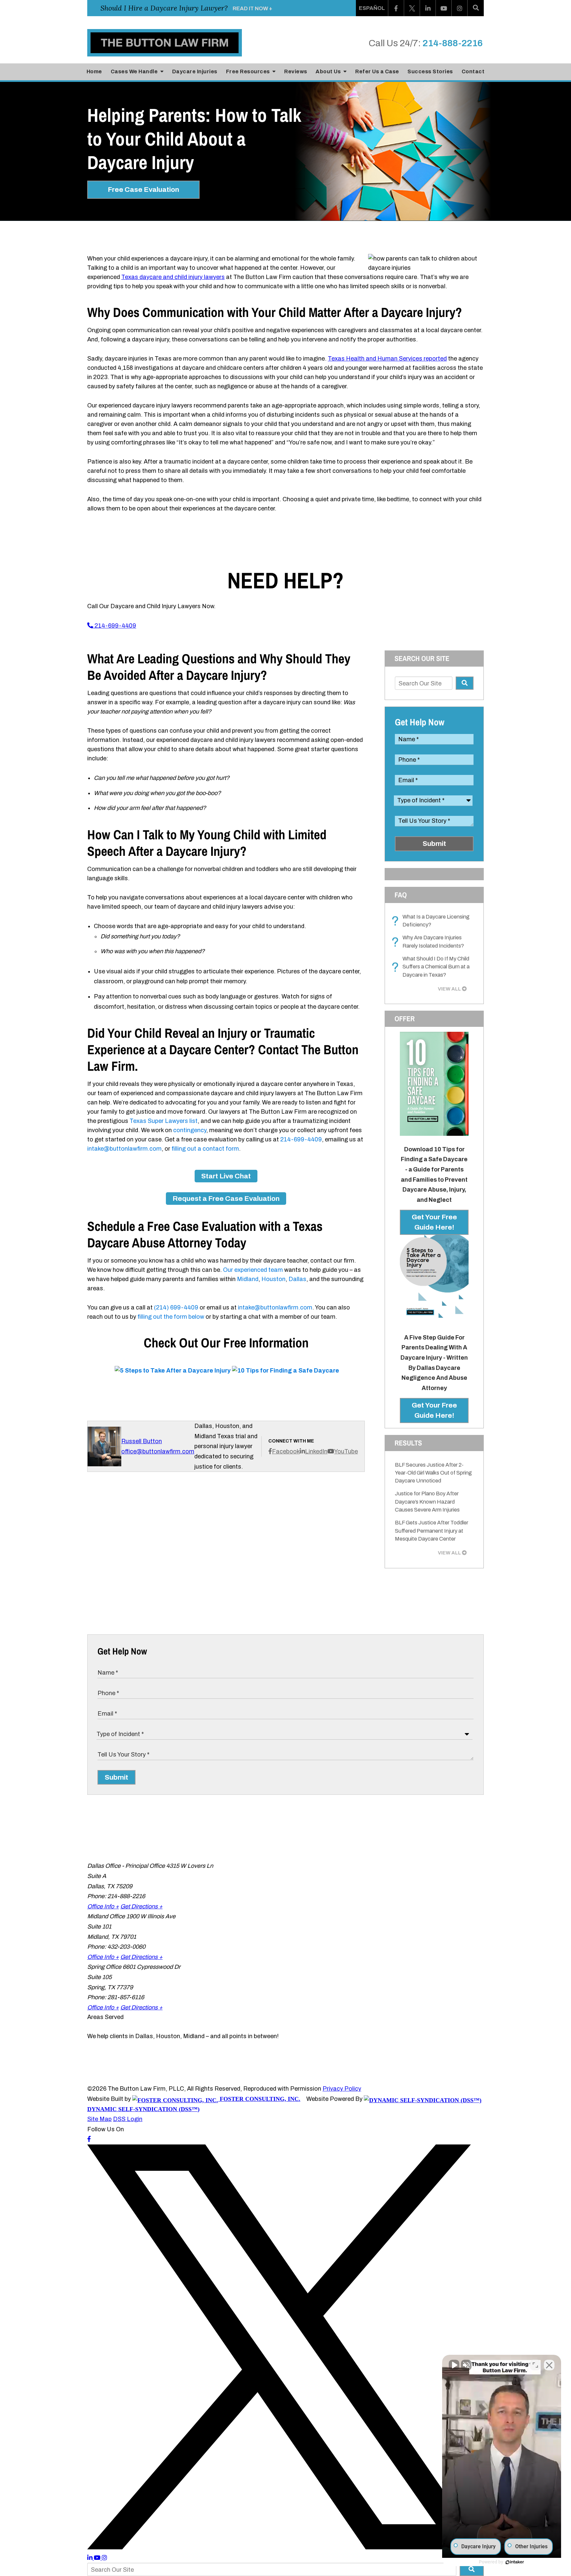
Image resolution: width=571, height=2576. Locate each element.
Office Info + (103, 1906)
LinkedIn (316, 1451)
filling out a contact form (205, 1149)
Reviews (296, 71)
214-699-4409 (115, 626)
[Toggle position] (535, 2365)
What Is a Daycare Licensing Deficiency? (432, 921)
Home (94, 71)
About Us (329, 71)
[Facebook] (396, 8)
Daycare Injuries (195, 71)
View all (449, 989)
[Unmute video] (454, 2365)
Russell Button (142, 1441)
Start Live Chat (226, 1176)
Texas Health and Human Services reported (387, 359)
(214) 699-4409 (176, 1307)
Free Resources (249, 71)
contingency (190, 1130)
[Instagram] (460, 8)
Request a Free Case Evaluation (226, 1199)
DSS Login (128, 2119)
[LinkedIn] (428, 8)
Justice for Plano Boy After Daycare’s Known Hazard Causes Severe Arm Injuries (427, 1502)
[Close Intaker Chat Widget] (549, 2365)
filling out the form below (171, 1317)
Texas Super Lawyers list (164, 1121)
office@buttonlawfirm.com (158, 1451)
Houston (273, 1279)
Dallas (297, 1279)
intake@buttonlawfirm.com (124, 1149)
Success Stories (430, 71)
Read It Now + (252, 8)
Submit (434, 844)
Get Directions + (141, 1906)
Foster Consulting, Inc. (259, 2099)
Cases (134, 71)
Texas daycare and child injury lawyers (173, 277)
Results (408, 1443)
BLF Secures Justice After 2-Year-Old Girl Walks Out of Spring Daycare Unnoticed (433, 1473)
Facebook (286, 1451)
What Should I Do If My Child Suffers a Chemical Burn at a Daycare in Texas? (432, 967)
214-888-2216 (453, 43)
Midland (248, 1279)
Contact (473, 71)
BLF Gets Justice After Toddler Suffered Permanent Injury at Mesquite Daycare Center (432, 1531)
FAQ (401, 895)
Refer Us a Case (377, 71)
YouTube (346, 1451)
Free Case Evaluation (143, 190)
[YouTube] (444, 8)
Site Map (99, 2119)
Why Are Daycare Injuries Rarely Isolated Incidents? (429, 942)
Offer (405, 1019)
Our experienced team (253, 1270)
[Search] (476, 8)
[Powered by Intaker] (515, 2562)
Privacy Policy (342, 2089)
